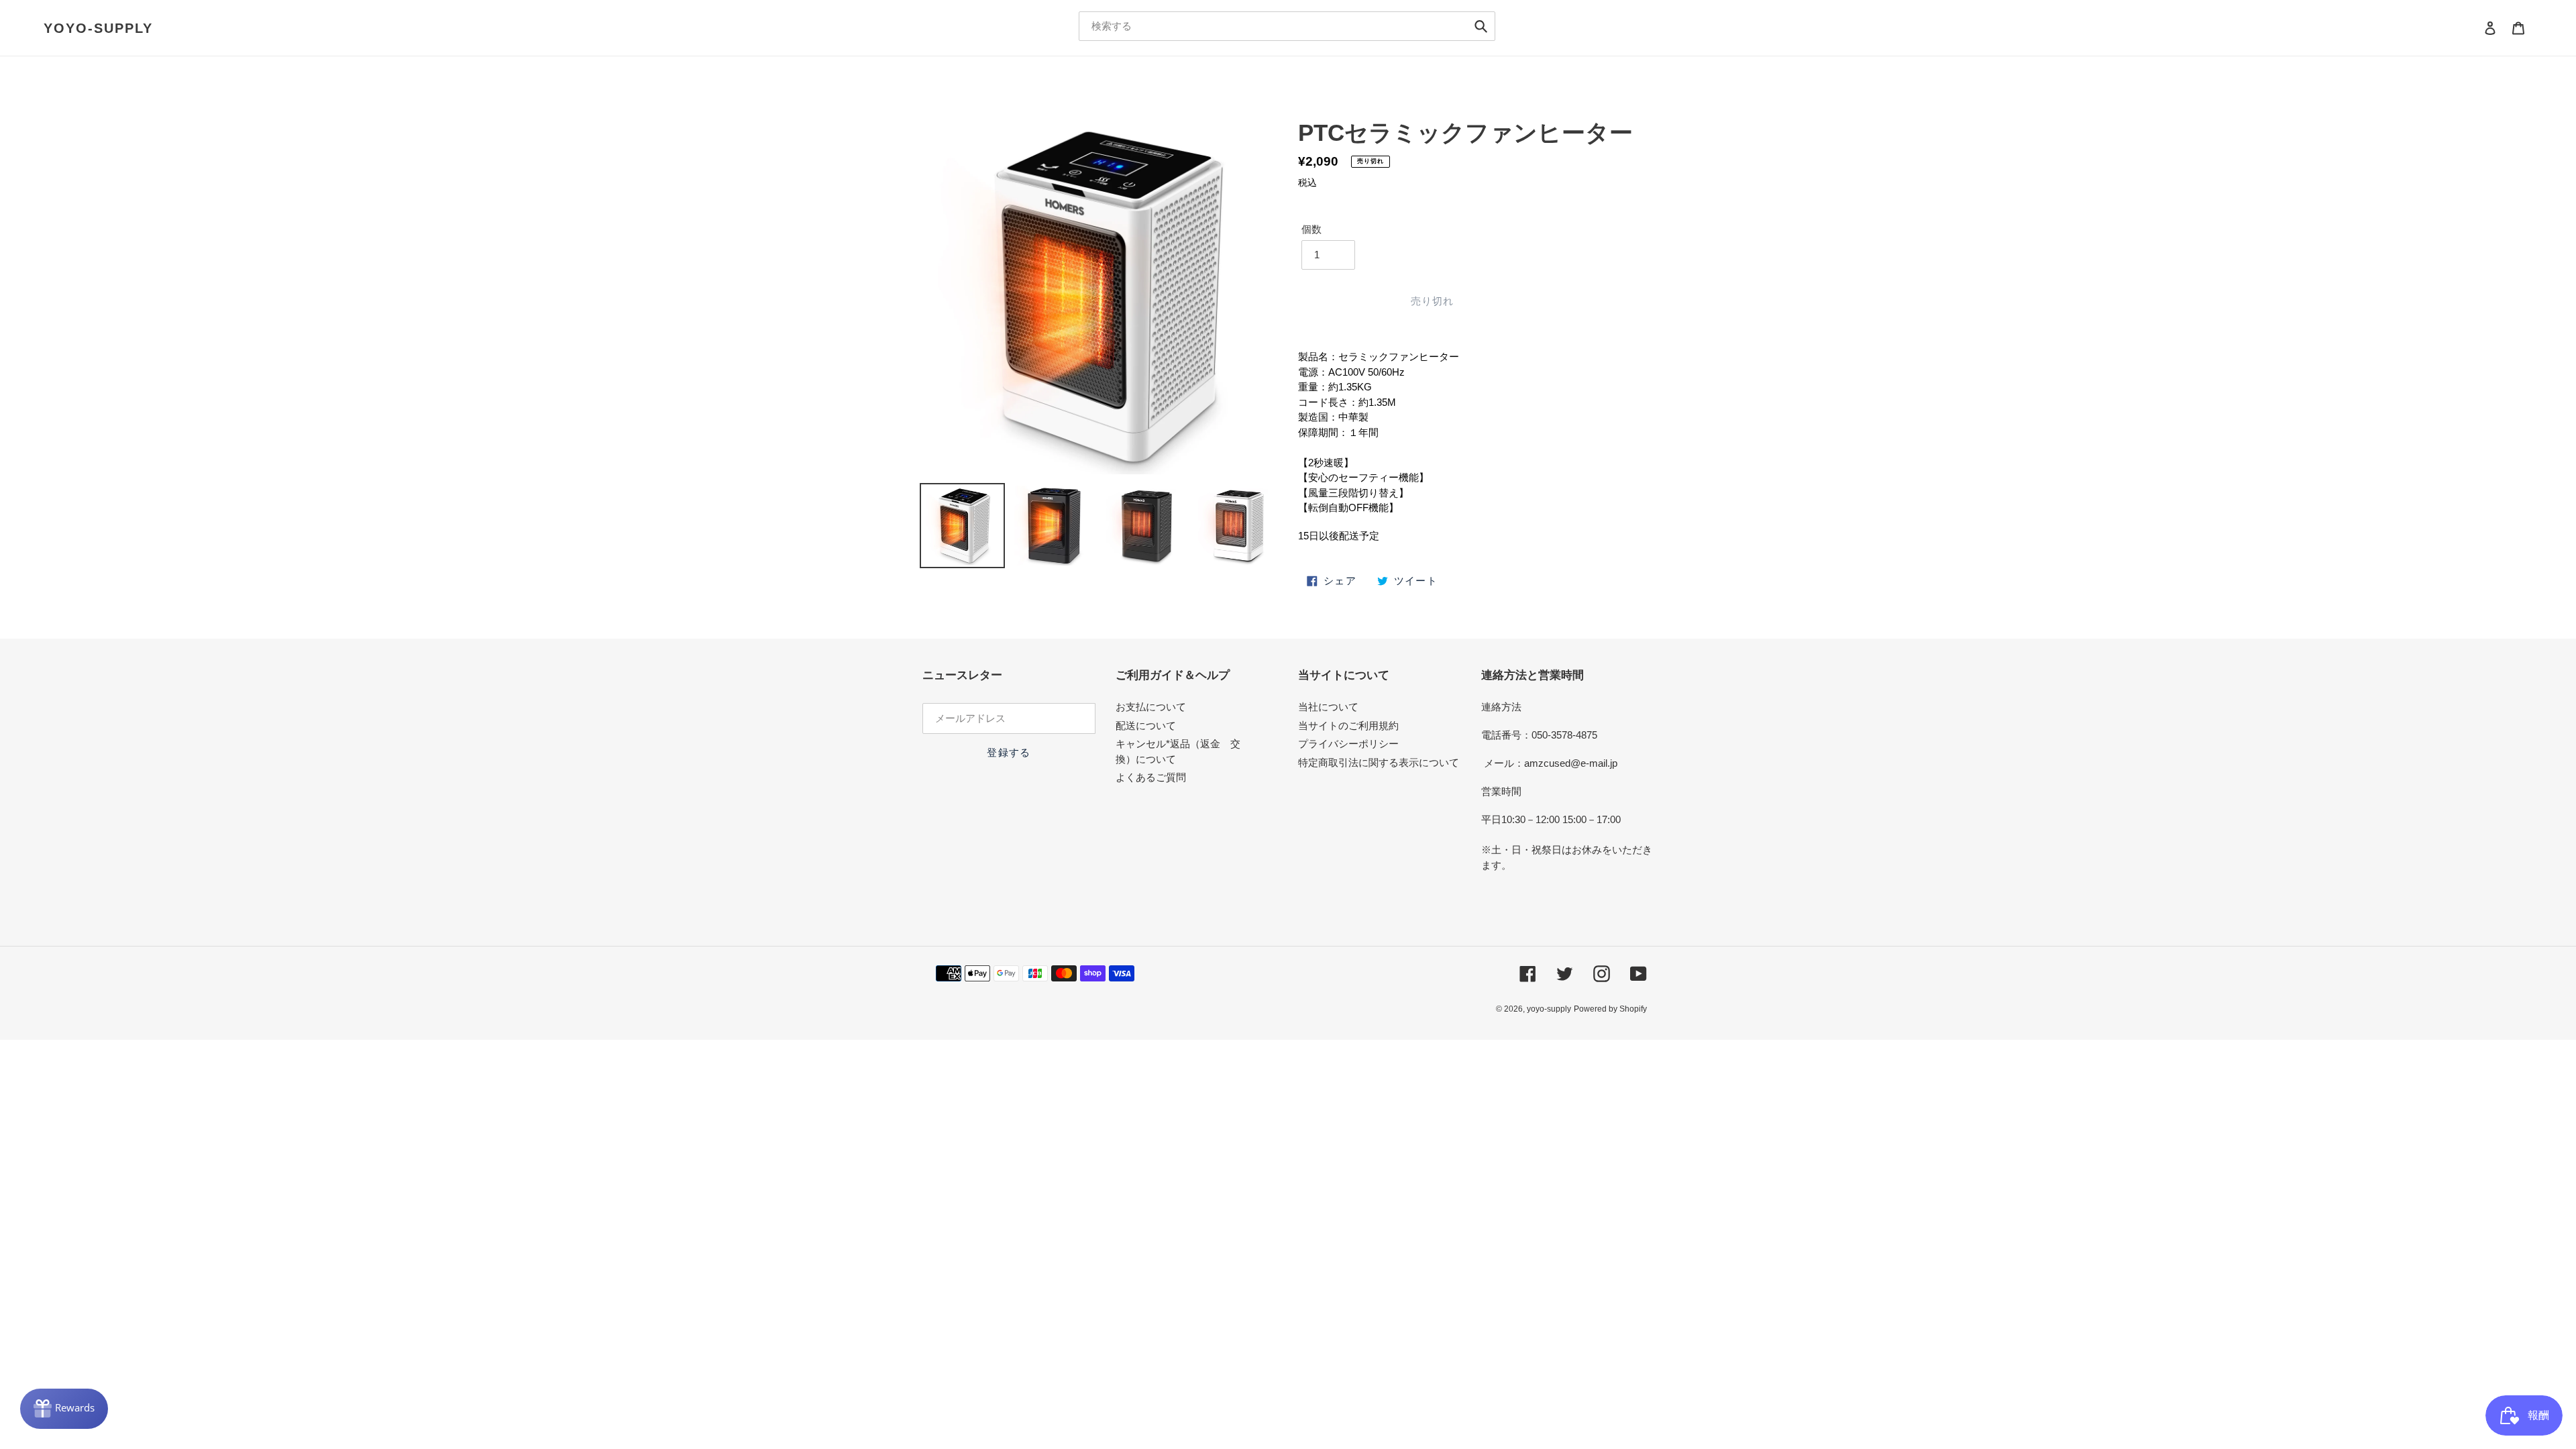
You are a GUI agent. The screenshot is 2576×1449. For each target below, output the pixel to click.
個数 (1311, 229)
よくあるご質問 (1151, 777)
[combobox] (1287, 26)
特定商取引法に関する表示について (1379, 762)
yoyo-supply (98, 28)
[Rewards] (64, 1409)
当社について (1328, 707)
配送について (1146, 726)
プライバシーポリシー (1348, 744)
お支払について (1151, 707)
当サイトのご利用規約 (1348, 726)
